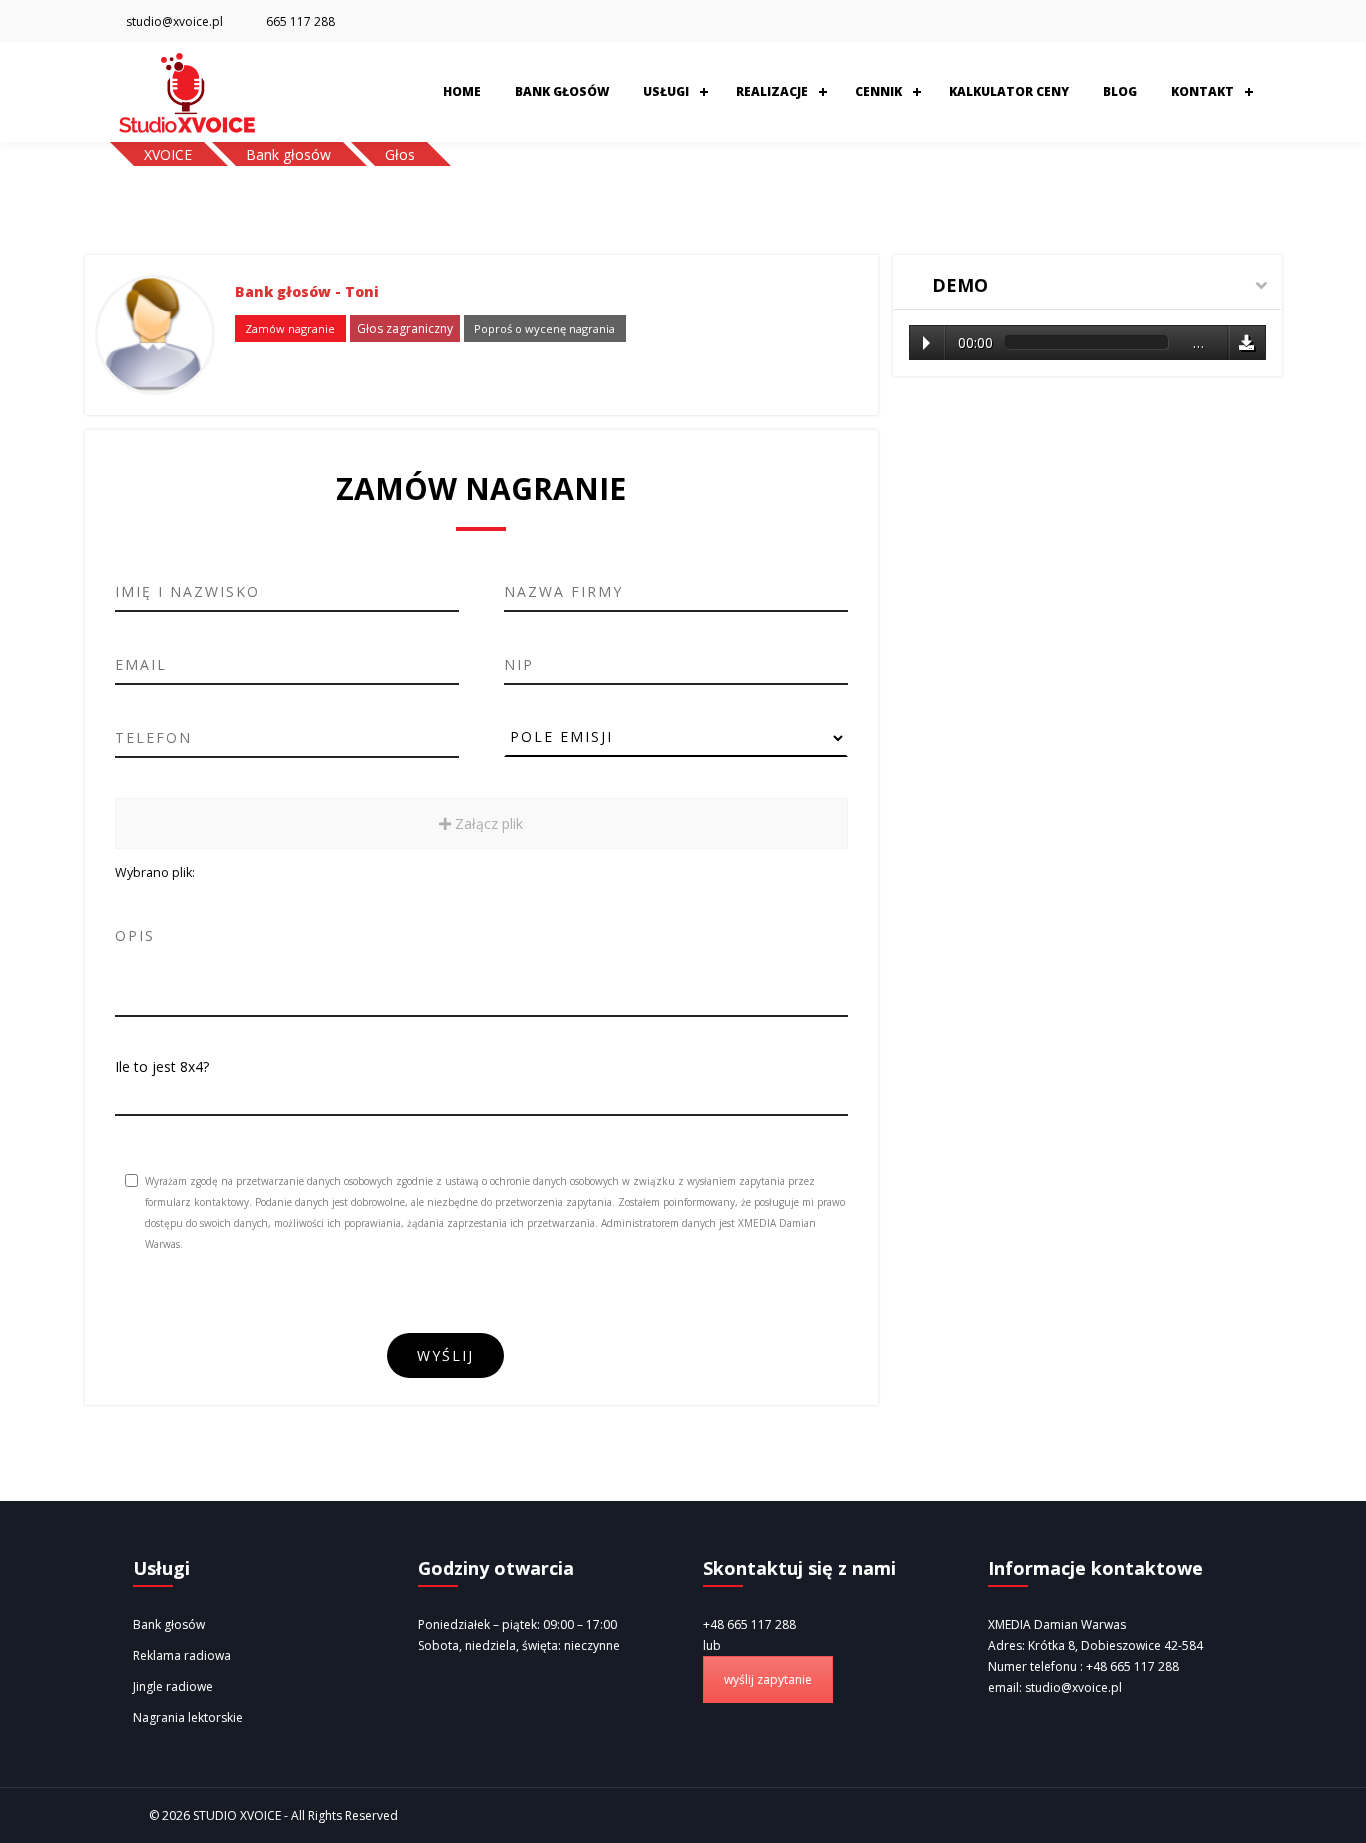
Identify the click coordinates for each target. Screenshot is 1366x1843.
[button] (1087, 285)
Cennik (878, 91)
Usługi (666, 91)
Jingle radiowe (173, 1686)
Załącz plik (487, 823)
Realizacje (772, 91)
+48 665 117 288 (749, 1624)
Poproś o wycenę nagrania (544, 328)
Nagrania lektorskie (188, 1717)
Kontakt (1202, 91)
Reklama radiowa (182, 1655)
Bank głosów (562, 91)
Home (462, 91)
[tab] (1087, 282)
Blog (1120, 91)
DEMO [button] (957, 285)
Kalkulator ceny (1009, 91)
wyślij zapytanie (768, 1679)
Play (926, 343)
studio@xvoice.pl (174, 21)
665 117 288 (300, 21)
